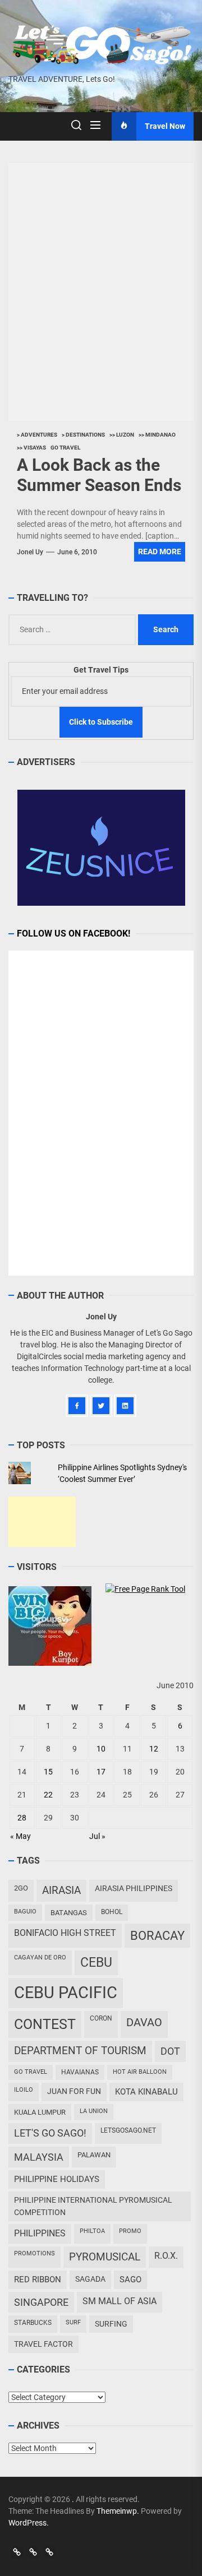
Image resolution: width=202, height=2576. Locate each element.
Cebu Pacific (66, 1993)
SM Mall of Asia (120, 2301)
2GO (21, 1888)
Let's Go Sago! (50, 2133)
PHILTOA (92, 2231)
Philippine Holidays (57, 2179)
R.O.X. (166, 2256)
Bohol (112, 1912)
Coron (101, 2018)
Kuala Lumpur (40, 2112)
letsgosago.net (128, 2130)
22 (48, 1795)
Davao (144, 2022)
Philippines (40, 2233)
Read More (160, 552)
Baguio (25, 1912)
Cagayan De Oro (40, 1958)
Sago (130, 2280)
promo (130, 2231)
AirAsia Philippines (134, 1888)
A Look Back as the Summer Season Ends (99, 475)
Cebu (96, 1963)
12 (154, 1749)
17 (101, 1772)
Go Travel (31, 2072)
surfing (111, 2324)
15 (48, 1772)
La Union (94, 2111)
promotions (35, 2253)
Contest (45, 2024)
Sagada (90, 2279)
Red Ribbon (38, 2280)
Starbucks (33, 2323)
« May (20, 1836)
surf (73, 2322)
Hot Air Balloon (140, 2072)
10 (101, 1749)
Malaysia (39, 2157)
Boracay (157, 1936)
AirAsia (61, 1890)
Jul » (97, 1836)
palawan (94, 2155)
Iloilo (24, 2090)
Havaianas (80, 2072)
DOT (170, 2051)
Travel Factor (43, 2344)
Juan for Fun (74, 2091)
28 (22, 1818)
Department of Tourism (80, 2051)
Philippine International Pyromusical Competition (93, 2206)
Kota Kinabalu (146, 2092)
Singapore (41, 2302)
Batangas (69, 1913)
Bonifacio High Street (65, 1933)
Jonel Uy (30, 552)
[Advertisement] (42, 1522)
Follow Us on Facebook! (74, 933)
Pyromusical (105, 2257)
